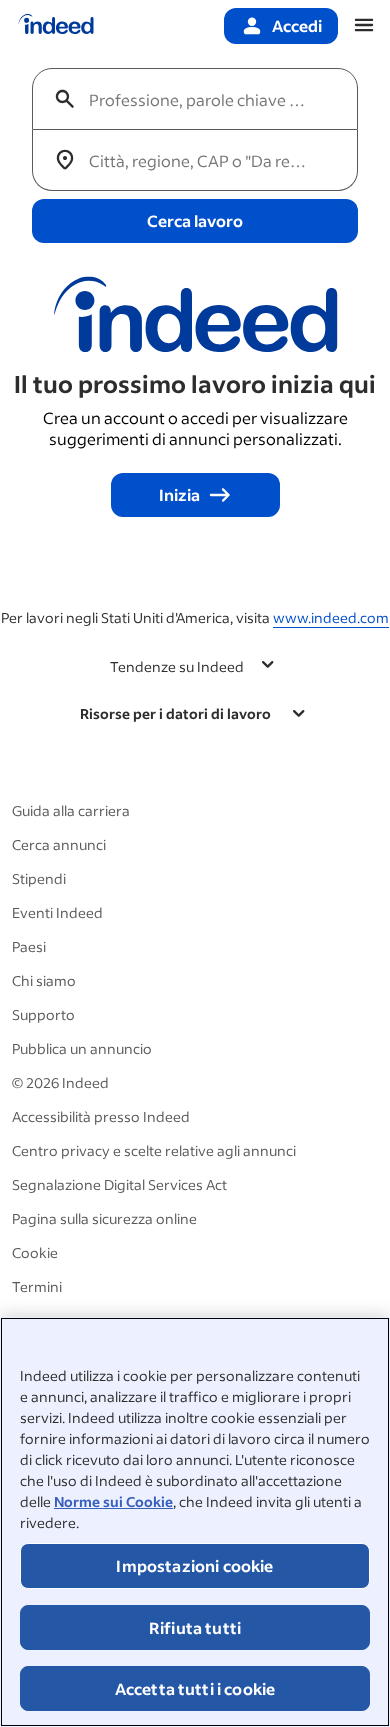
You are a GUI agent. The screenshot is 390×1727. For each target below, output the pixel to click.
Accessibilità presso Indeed (101, 1116)
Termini (37, 1286)
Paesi (29, 946)
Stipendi (39, 878)
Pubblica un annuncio (82, 1048)
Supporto (43, 1014)
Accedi (297, 25)
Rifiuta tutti (195, 1627)
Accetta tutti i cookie (195, 1688)
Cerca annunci (59, 844)
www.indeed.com (331, 617)
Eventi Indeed (57, 912)
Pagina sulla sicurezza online (104, 1218)
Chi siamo (44, 980)
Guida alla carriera (71, 810)
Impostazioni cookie (194, 1565)
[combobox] (203, 99)
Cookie (35, 1252)
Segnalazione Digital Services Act (119, 1184)
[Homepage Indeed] (56, 26)
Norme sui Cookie (113, 1501)
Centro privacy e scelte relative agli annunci (154, 1150)
